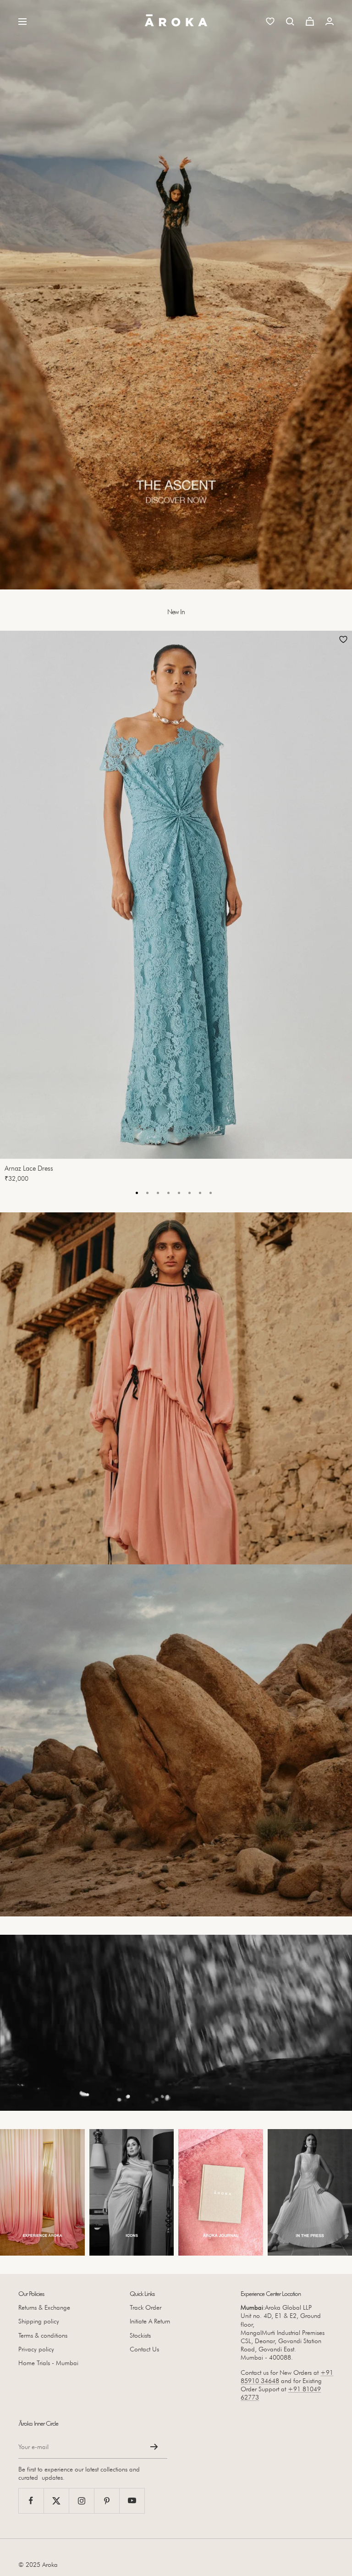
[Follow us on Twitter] (56, 2501)
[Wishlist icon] (270, 21)
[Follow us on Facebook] (31, 2501)
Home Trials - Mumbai (48, 2363)
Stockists (140, 2335)
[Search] (290, 22)
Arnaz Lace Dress (29, 1168)
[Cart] (310, 21)
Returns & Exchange (44, 2307)
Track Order (146, 2307)
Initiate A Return (150, 2321)
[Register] (154, 2447)
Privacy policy (36, 2349)
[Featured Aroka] (42, 2193)
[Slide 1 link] (176, 295)
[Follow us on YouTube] (132, 2501)
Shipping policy (39, 2321)
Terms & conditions (43, 2335)
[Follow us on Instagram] (81, 2501)
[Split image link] (176, 1388)
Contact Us (144, 2349)
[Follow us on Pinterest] (107, 2501)
